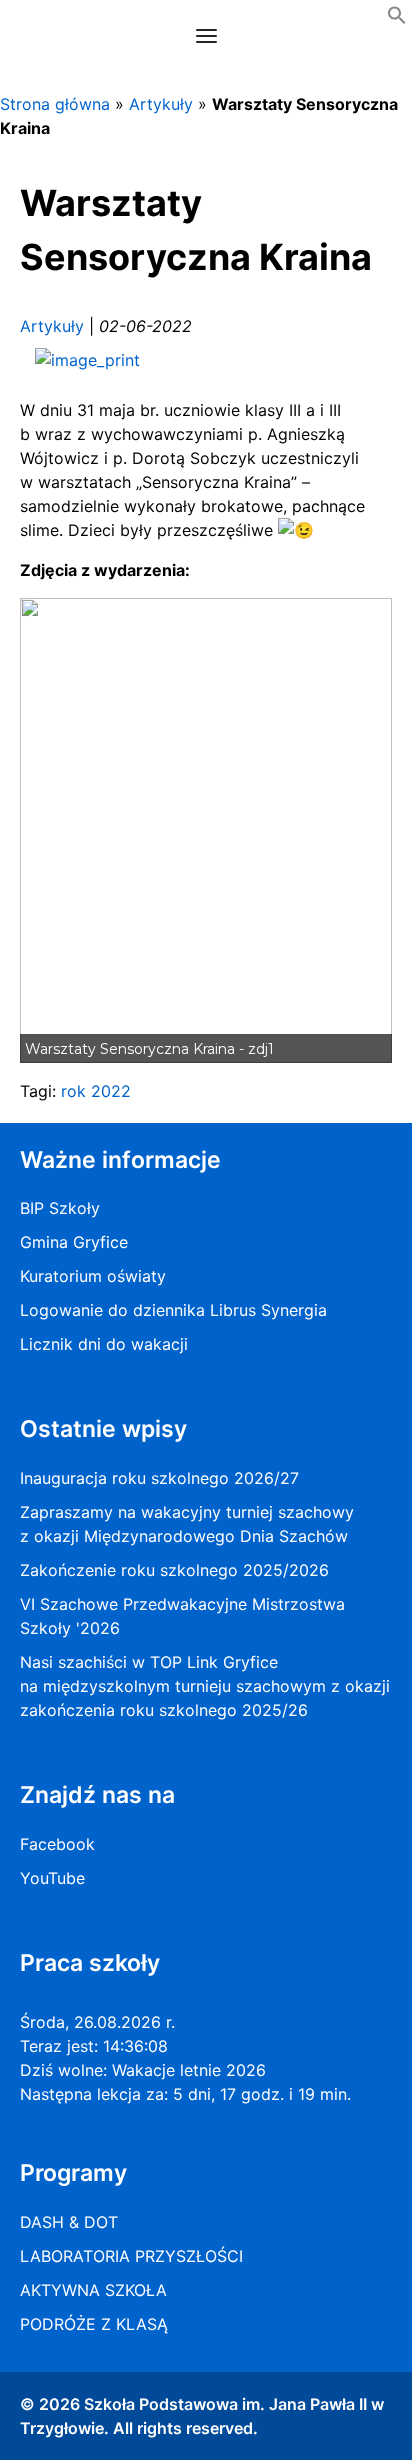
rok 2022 (96, 1091)
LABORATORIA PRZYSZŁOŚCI (131, 2256)
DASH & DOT (69, 2222)
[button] (397, 19)
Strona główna (55, 104)
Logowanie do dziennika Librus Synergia (173, 1310)
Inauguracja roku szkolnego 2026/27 (159, 1478)
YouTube (52, 1878)
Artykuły (161, 104)
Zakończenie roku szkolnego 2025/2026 (174, 1570)
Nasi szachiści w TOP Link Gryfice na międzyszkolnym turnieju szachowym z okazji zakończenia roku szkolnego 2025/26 (205, 1686)
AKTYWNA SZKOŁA (93, 2290)
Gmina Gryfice (74, 1242)
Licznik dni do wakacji (104, 1344)
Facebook (57, 1844)
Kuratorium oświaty (93, 1276)
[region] (206, 830)
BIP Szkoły (60, 1208)
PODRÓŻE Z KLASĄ (94, 2324)
